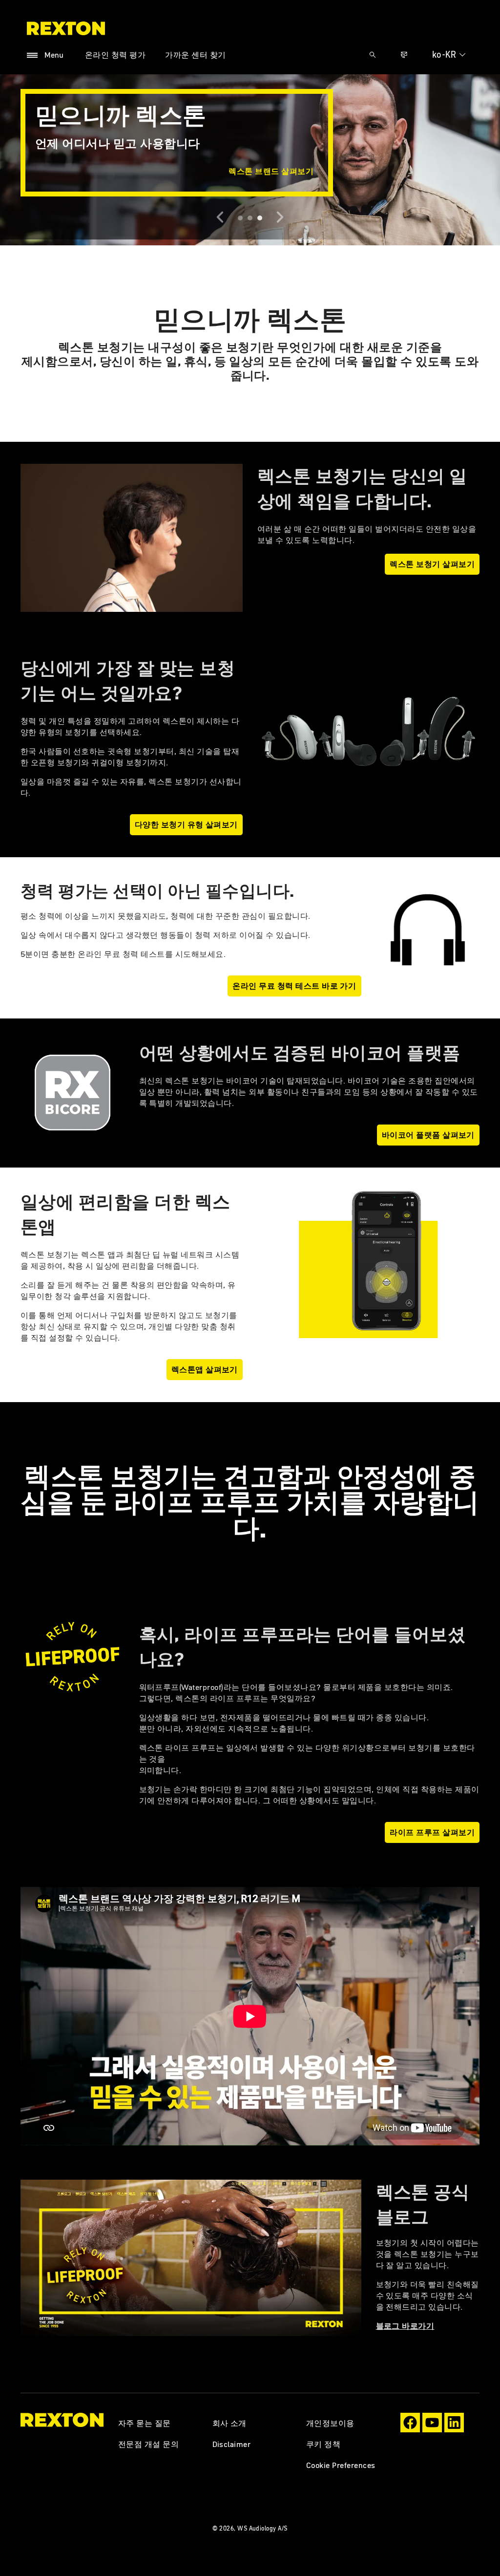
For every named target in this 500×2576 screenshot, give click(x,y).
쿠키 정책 (323, 2444)
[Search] (373, 55)
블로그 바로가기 (405, 2326)
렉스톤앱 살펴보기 (205, 1369)
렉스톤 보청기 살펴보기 (432, 564)
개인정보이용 (330, 2423)
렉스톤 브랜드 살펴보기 (271, 171)
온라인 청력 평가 (115, 55)
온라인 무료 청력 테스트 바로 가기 (294, 986)
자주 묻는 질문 (145, 2423)
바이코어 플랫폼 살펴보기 (428, 1135)
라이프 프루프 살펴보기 (432, 1832)
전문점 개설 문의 (148, 2444)
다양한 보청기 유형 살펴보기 (186, 824)
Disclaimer (232, 2444)
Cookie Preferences (341, 2465)
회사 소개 (229, 2423)
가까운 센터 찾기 (195, 55)
